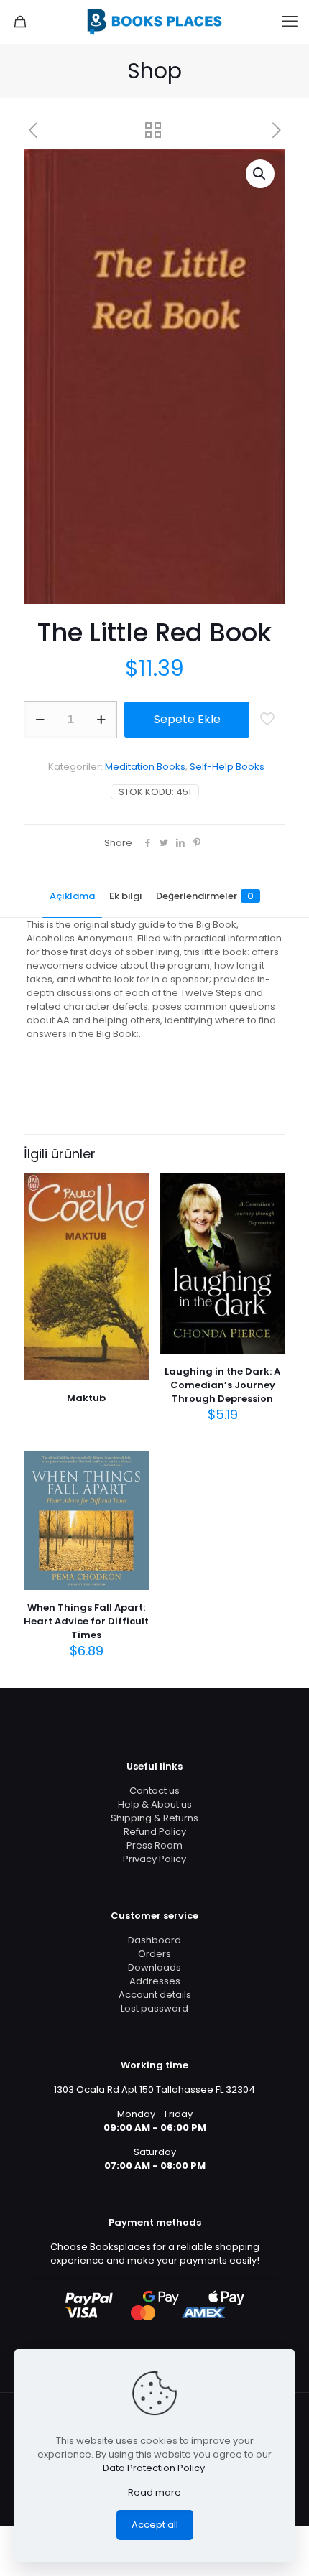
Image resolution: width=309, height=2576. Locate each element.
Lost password (154, 2008)
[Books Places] (154, 22)
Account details (155, 1995)
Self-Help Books (227, 767)
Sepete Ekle (187, 719)
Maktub (86, 1398)
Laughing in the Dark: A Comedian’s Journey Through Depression (222, 1385)
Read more (154, 2492)
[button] (260, 174)
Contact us (154, 1791)
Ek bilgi (125, 896)
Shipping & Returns (154, 1818)
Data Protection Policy (154, 2468)
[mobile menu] (290, 22)
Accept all (155, 2525)
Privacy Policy (154, 1859)
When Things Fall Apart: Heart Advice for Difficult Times (86, 1621)
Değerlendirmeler (205, 896)
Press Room (154, 1845)
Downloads (154, 1967)
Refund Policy (155, 1832)
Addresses (155, 1981)
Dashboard (154, 1940)
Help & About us (155, 1804)
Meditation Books (145, 767)
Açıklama (72, 896)
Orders (154, 1954)
